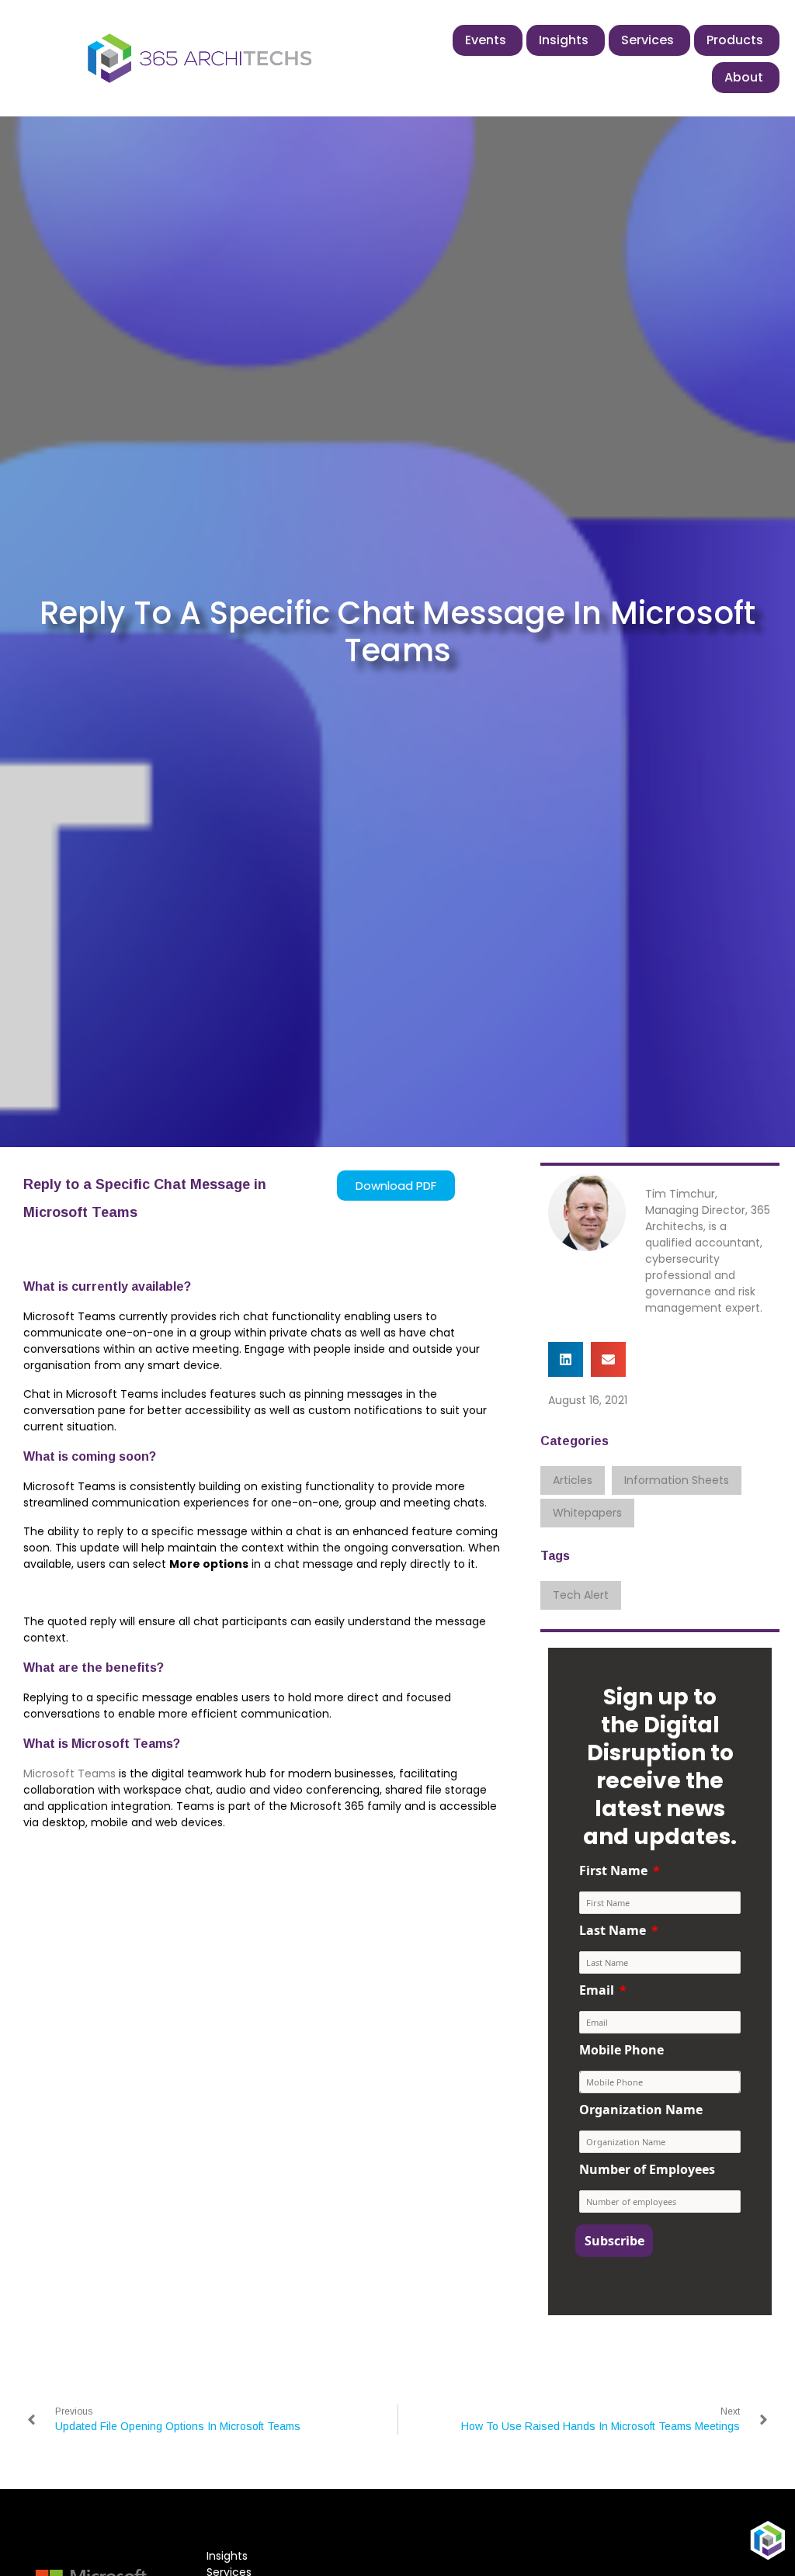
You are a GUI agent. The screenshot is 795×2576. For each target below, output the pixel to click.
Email (597, 1990)
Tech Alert (581, 1595)
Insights (227, 2556)
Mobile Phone (621, 2050)
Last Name (613, 1930)
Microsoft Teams (69, 1773)
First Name (613, 1870)
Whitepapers (587, 1513)
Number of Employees (647, 2169)
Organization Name (641, 2110)
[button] (566, 1359)
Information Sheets (677, 1480)
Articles (573, 1480)
